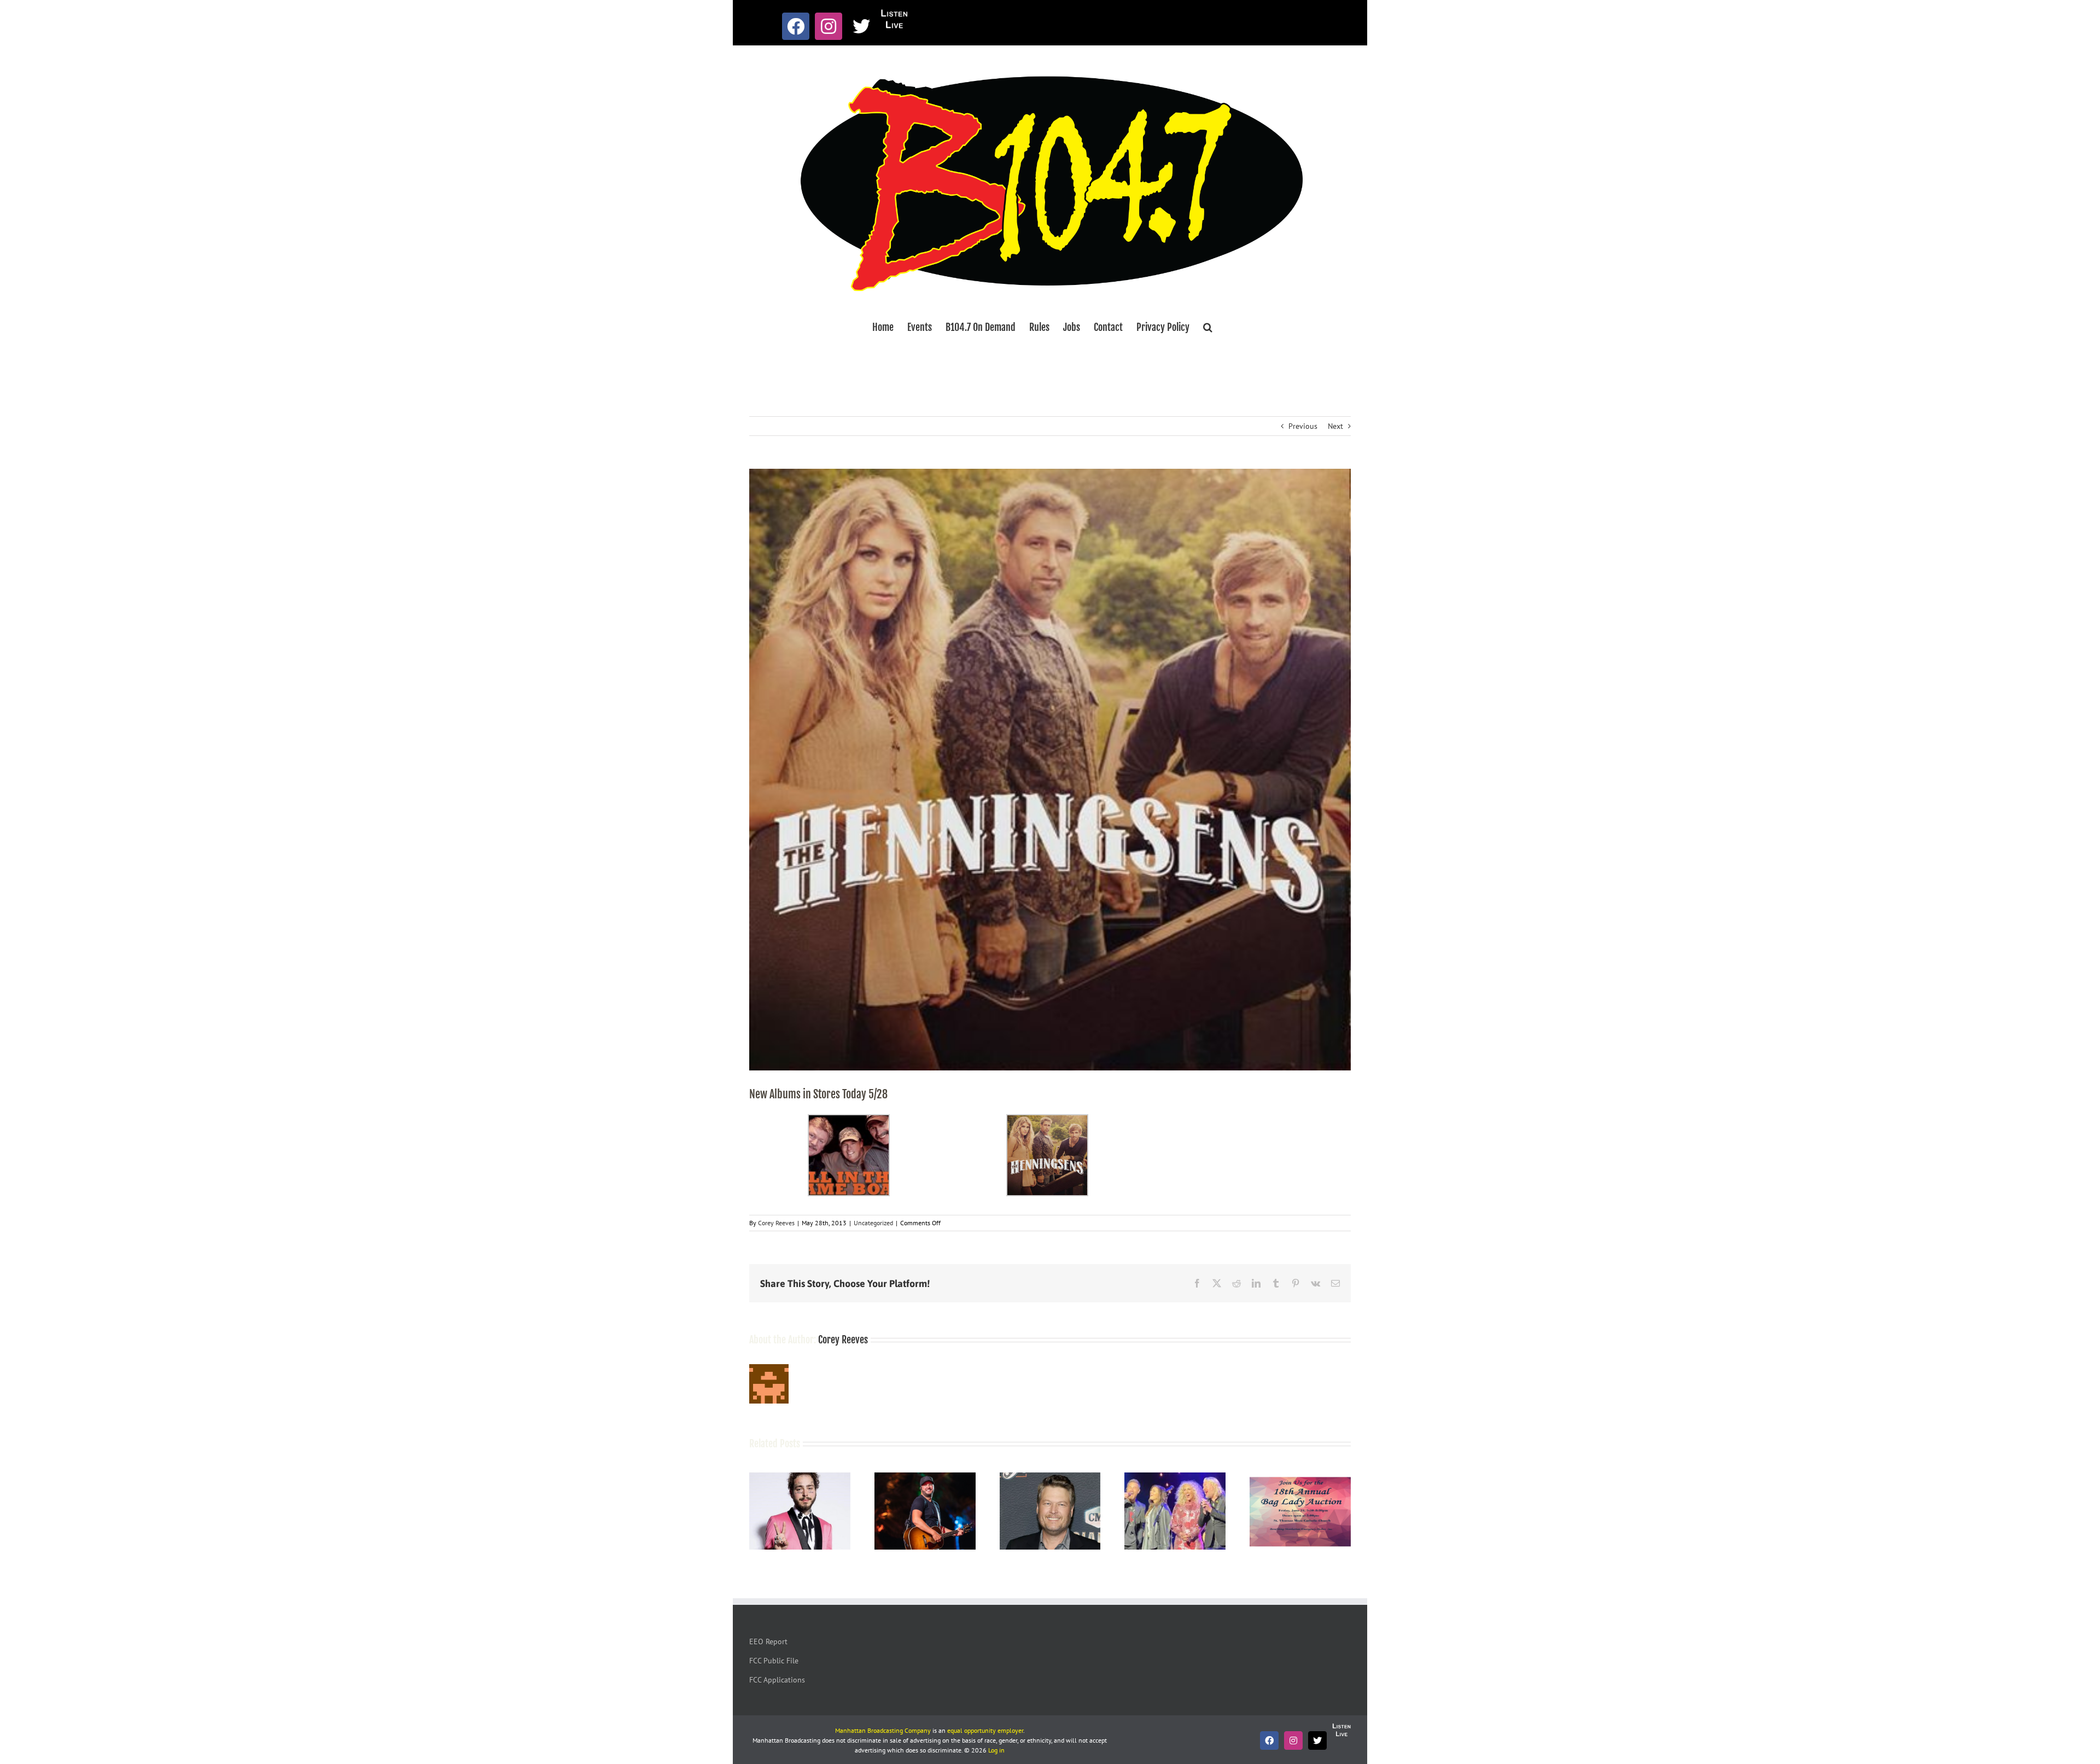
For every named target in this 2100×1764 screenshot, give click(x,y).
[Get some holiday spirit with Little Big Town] (1175, 1477)
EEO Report (768, 1641)
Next (1335, 426)
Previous (1303, 426)
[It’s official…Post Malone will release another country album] (800, 1477)
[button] (1208, 327)
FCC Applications (777, 1680)
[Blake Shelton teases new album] (1050, 1477)
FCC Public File (774, 1661)
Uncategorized (873, 1223)
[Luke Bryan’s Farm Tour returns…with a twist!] (925, 1477)
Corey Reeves (776, 1223)
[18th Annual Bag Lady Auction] (1300, 1477)
